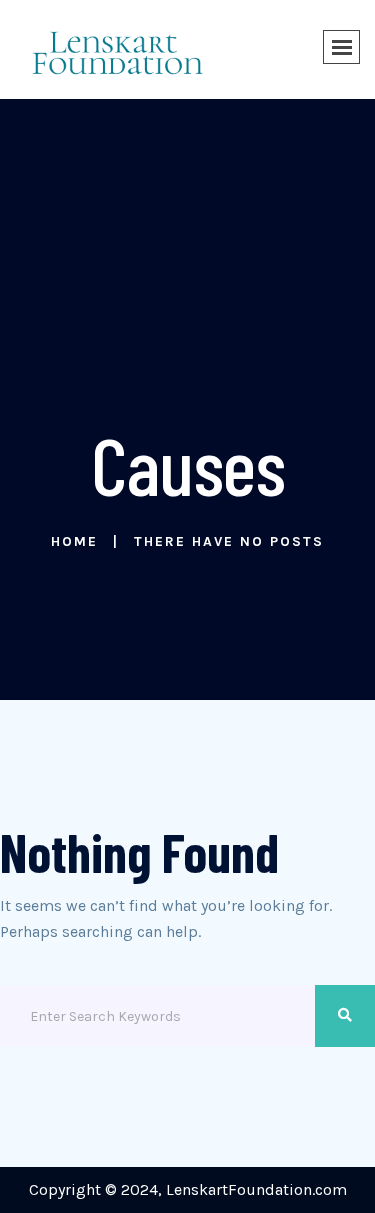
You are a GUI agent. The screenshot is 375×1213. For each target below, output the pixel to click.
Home (74, 541)
